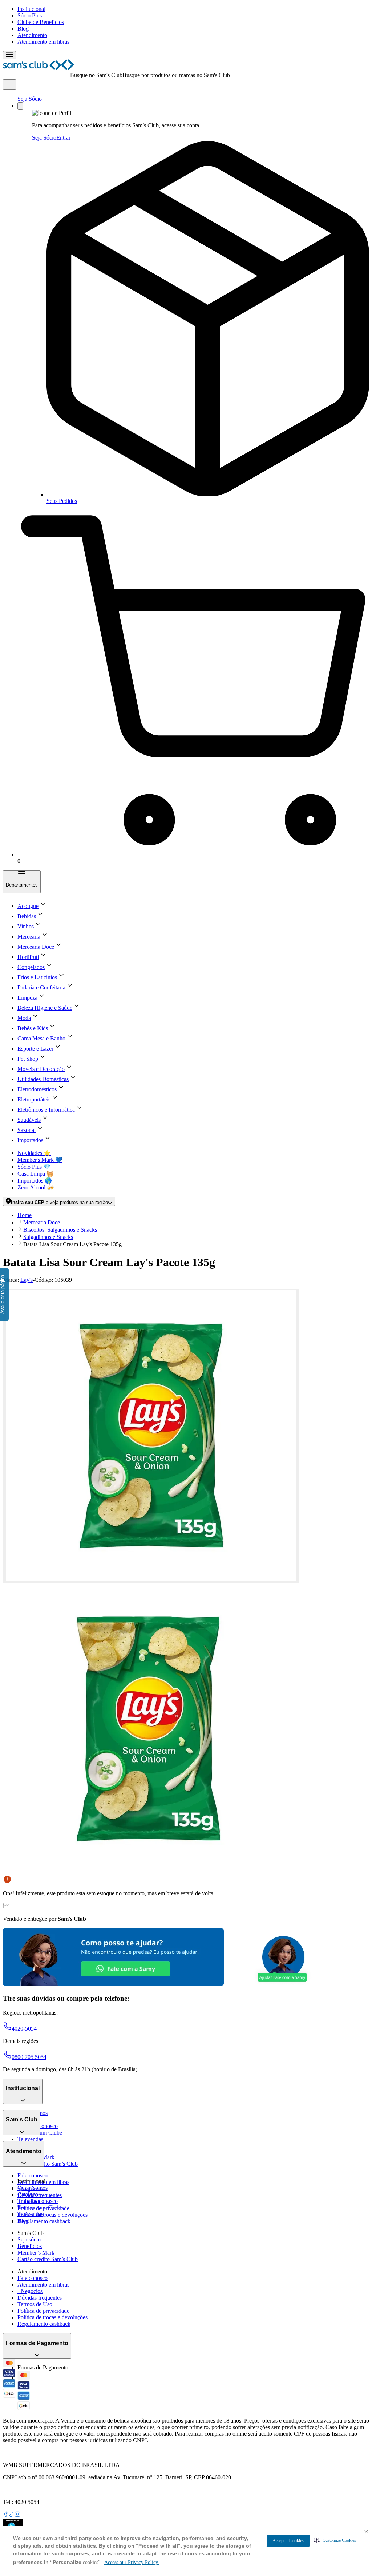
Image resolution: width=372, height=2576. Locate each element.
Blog (23, 29)
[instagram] (17, 2515)
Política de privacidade (43, 2311)
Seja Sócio (30, 99)
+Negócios (30, 2291)
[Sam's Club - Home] (39, 68)
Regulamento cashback (44, 2221)
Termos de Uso (35, 2304)
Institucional (31, 9)
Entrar (63, 138)
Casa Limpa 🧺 (36, 1174)
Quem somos (33, 2188)
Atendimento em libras (43, 42)
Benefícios (30, 2246)
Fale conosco (33, 2175)
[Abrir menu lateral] (9, 55)
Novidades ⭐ (34, 1153)
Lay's (27, 1280)
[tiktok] (12, 2515)
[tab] (151, 1436)
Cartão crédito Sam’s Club (48, 2164)
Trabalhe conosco (38, 2201)
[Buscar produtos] (9, 85)
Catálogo (28, 2194)
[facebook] (6, 2515)
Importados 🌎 (35, 1181)
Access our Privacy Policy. (132, 2562)
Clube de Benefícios (41, 22)
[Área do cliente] (20, 106)
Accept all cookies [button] (288, 2541)
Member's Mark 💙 (40, 1160)
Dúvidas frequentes (40, 2195)
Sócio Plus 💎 (34, 1167)
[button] (335, 2540)
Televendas (30, 2139)
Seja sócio (29, 2239)
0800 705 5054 (29, 2057)
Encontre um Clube (40, 2207)
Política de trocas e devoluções (52, 2215)
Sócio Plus (30, 15)
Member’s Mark (36, 2253)
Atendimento (32, 35)
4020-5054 (24, 2029)
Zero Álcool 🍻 (36, 1187)
